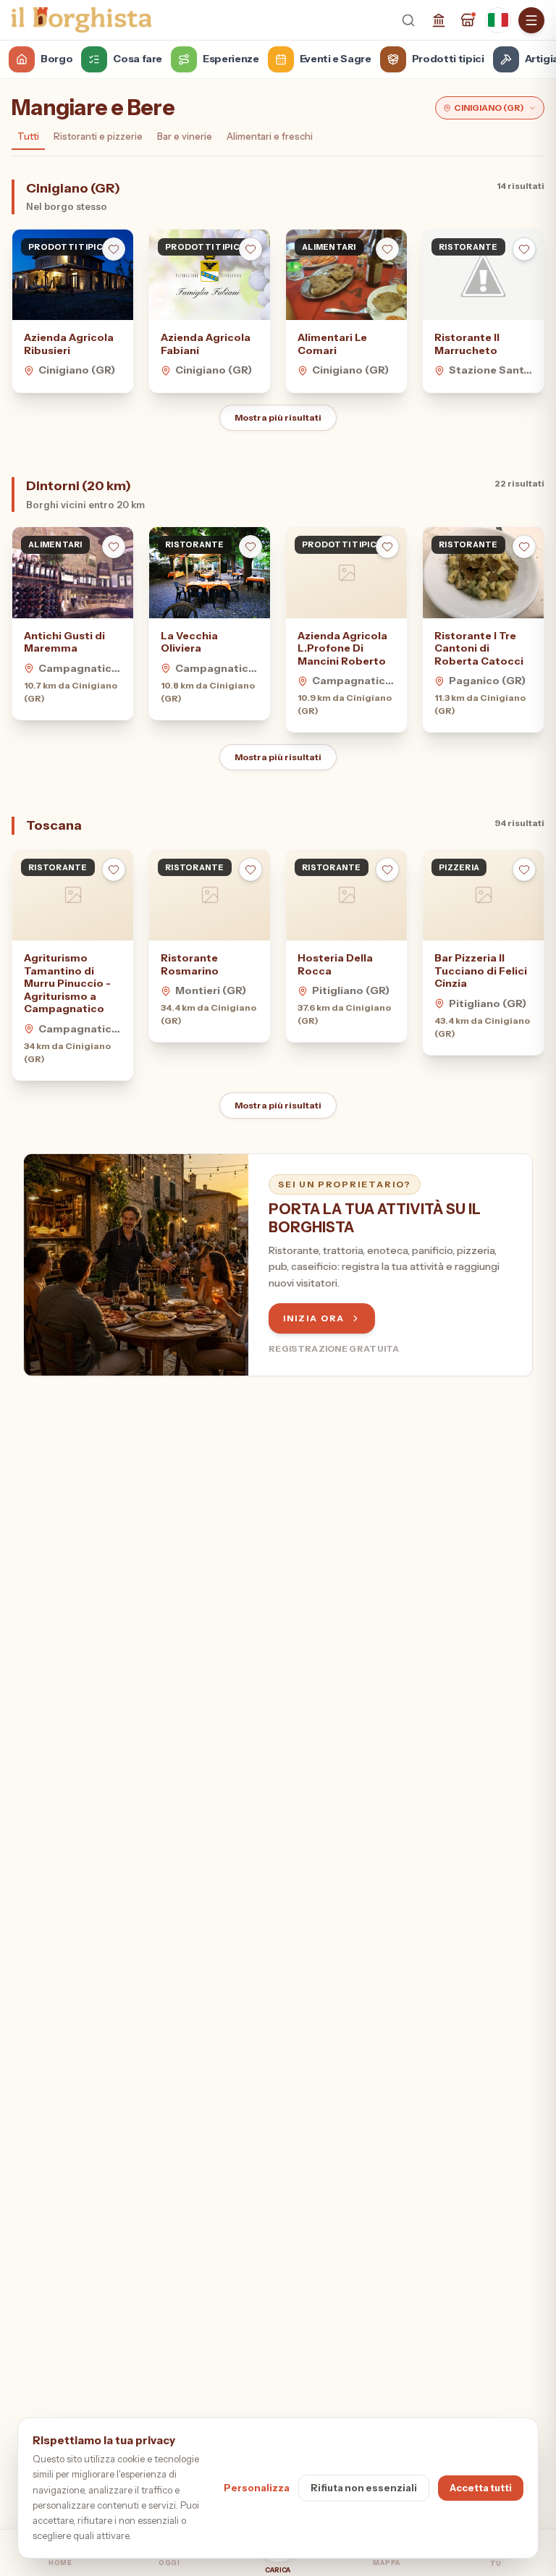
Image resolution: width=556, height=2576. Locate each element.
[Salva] (114, 249)
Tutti (28, 136)
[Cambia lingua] (498, 20)
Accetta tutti (481, 2488)
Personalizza (257, 2488)
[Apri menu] (531, 20)
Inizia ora (314, 1318)
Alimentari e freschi (270, 136)
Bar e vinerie (185, 136)
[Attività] (468, 20)
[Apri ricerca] (408, 20)
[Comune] (439, 20)
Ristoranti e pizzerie (98, 136)
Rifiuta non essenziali (364, 2488)
